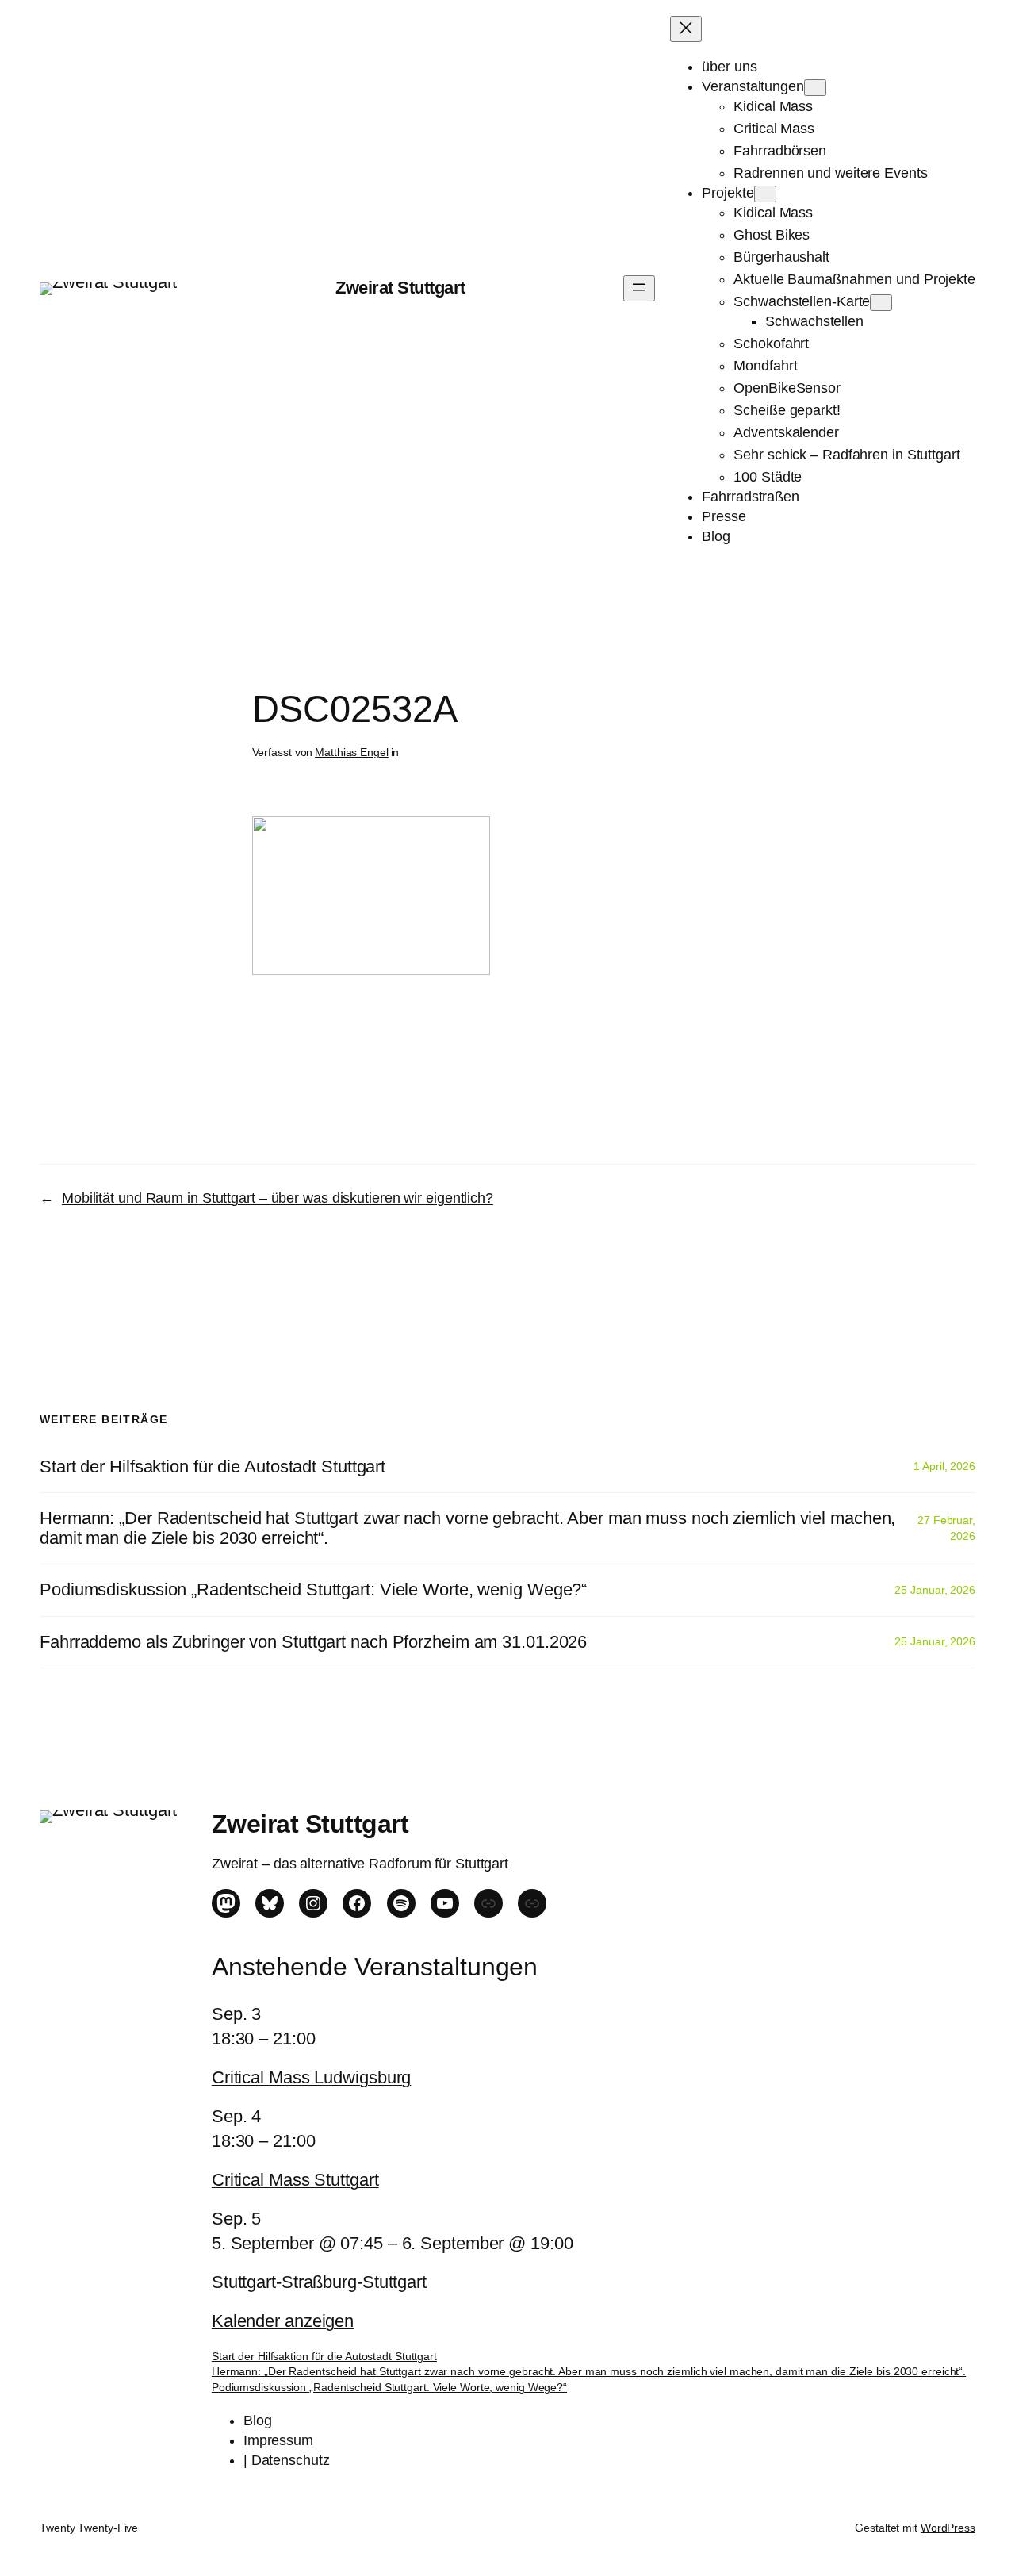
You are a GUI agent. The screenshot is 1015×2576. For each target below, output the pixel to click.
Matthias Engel (352, 752)
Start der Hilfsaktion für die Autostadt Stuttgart (213, 1467)
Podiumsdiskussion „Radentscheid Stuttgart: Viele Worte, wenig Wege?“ (313, 1590)
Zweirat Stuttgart (400, 288)
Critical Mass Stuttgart (295, 2180)
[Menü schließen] (686, 29)
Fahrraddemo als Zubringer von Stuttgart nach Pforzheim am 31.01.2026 (313, 1642)
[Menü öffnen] (639, 288)
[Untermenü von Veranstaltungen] (815, 88)
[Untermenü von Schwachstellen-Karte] (881, 303)
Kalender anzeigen (283, 2321)
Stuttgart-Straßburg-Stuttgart (319, 2282)
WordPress (948, 2528)
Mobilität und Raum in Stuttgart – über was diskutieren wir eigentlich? (278, 1198)
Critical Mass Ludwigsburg (312, 2077)
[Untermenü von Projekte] (765, 194)
